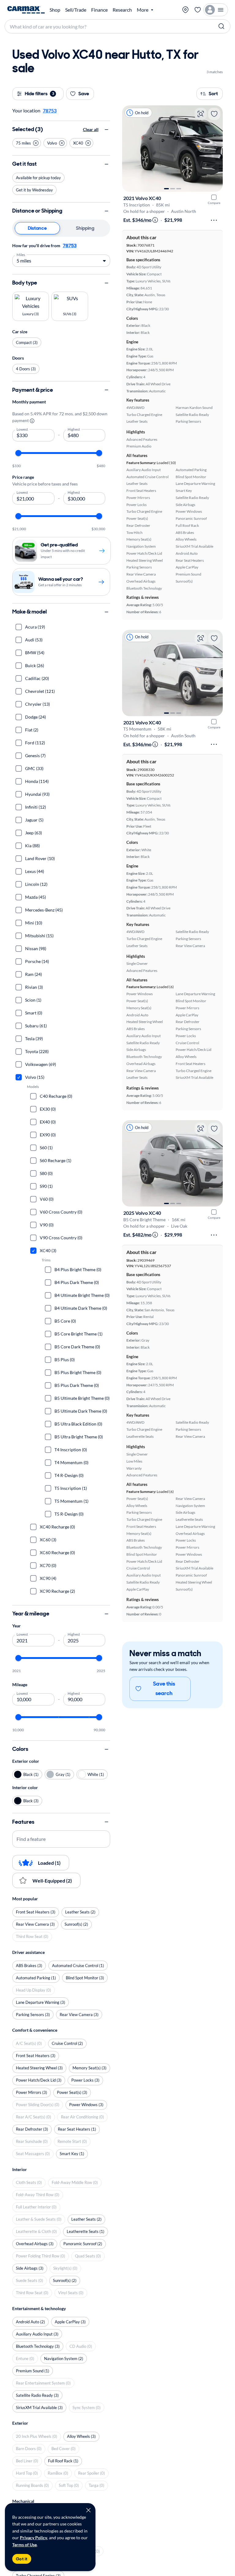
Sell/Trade (76, 10)
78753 (70, 246)
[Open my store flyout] (185, 10)
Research (122, 10)
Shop (55, 10)
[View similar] (201, 114)
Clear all (91, 129)
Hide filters (39, 94)
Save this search (164, 1689)
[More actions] (214, 220)
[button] (27, 143)
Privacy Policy (34, 2538)
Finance (99, 10)
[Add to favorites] (214, 114)
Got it (22, 2559)
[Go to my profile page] (216, 10)
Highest (74, 429)
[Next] (215, 149)
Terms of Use (24, 2545)
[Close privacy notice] (88, 2510)
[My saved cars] (198, 10)
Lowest (22, 429)
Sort (213, 94)
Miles (21, 254)
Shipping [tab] (85, 228)
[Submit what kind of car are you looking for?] (222, 26)
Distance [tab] (37, 228)
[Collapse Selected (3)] (106, 130)
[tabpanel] (61, 254)
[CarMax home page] (26, 10)
